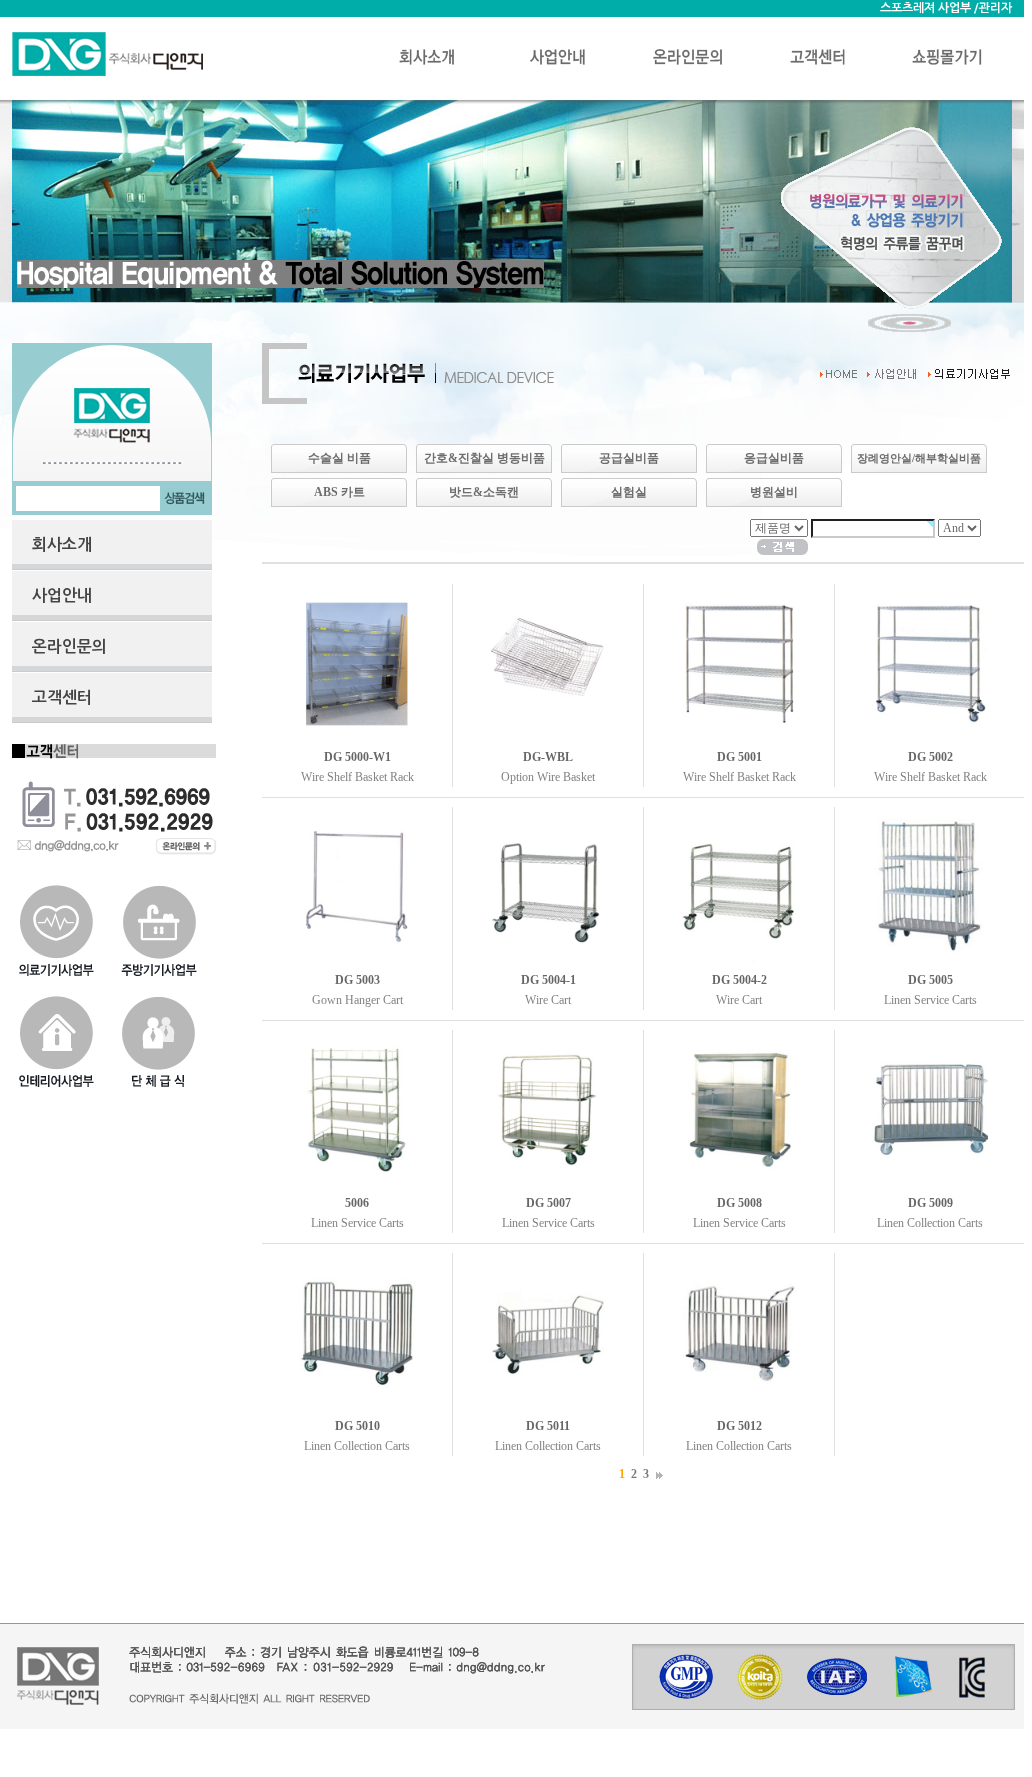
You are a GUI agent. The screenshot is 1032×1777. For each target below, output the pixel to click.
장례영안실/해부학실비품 (919, 458)
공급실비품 (629, 458)
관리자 (995, 8)
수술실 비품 (339, 458)
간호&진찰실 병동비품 (484, 458)
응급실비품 (774, 458)
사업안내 (62, 595)
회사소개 (62, 544)
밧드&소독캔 (484, 492)
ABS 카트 (339, 492)
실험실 (629, 492)
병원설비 (774, 492)
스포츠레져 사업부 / (929, 8)
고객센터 (62, 697)
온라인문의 (69, 646)
